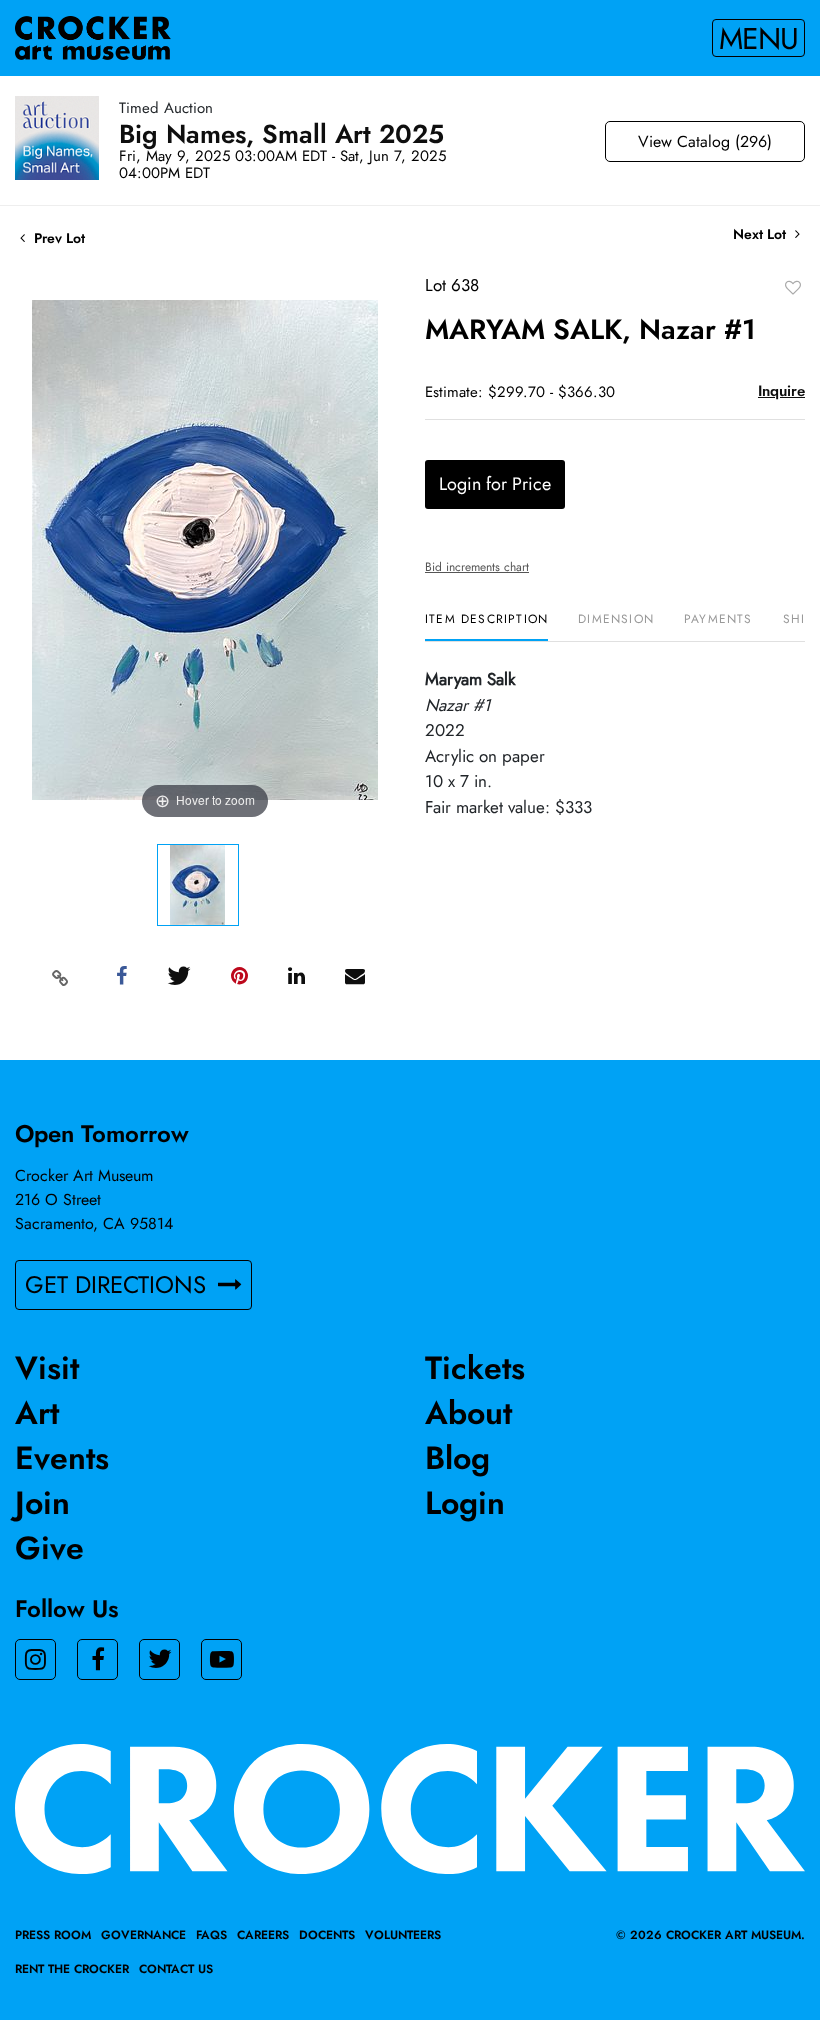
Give (49, 1548)
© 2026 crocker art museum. (710, 1935)
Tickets (475, 1368)
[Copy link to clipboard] (61, 977)
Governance (143, 1935)
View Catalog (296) (705, 141)
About (468, 1413)
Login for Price (495, 484)
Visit (47, 1368)
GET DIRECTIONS (119, 1284)
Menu (758, 38)
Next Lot (761, 234)
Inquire (781, 391)
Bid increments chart (477, 567)
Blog (457, 1458)
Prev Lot (57, 238)
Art (37, 1413)
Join (42, 1503)
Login (465, 1503)
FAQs (211, 1935)
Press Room (53, 1935)
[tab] (486, 626)
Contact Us (176, 1969)
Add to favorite (793, 287)
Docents (327, 1935)
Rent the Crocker (72, 1969)
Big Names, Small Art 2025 (281, 134)
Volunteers (403, 1935)
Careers (263, 1935)
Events (62, 1458)
